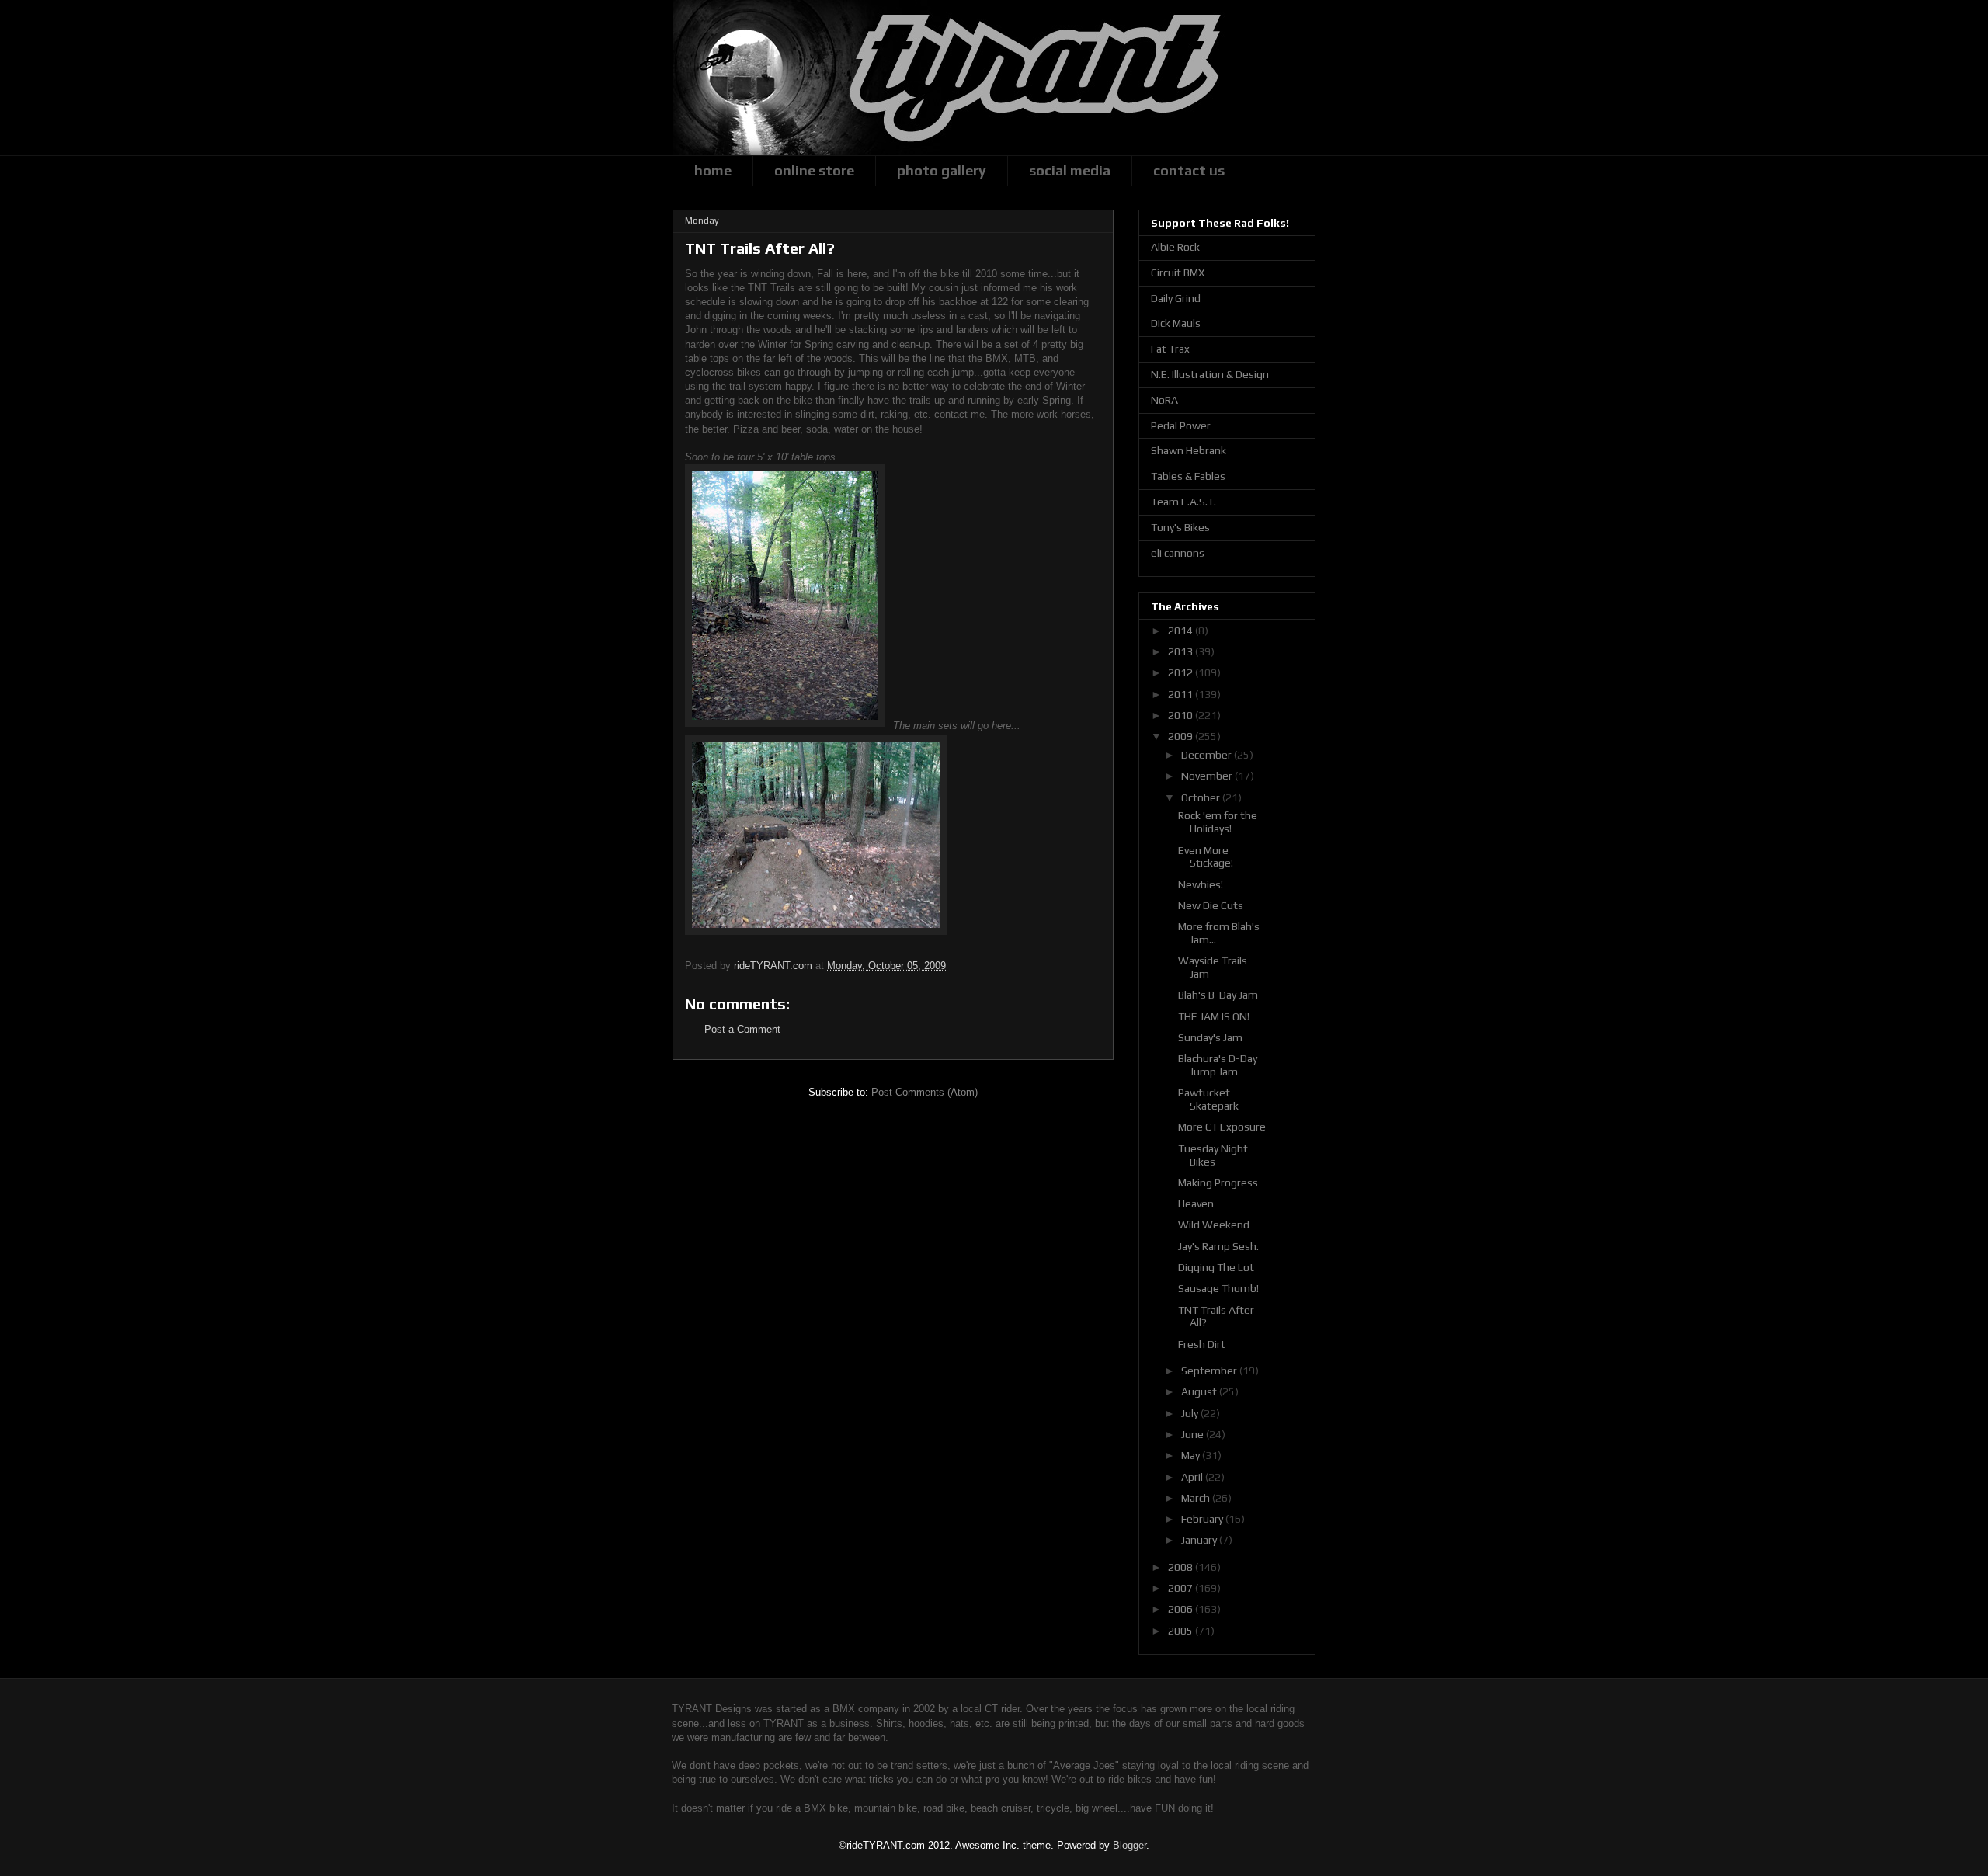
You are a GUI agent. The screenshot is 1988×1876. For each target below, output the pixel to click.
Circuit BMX (1178, 273)
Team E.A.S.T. (1183, 502)
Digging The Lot (1216, 1267)
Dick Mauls (1176, 323)
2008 (1182, 1567)
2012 (1182, 672)
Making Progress (1218, 1183)
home (713, 170)
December (1208, 755)
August (1200, 1391)
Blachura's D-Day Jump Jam (1218, 1065)
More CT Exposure (1222, 1127)
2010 (1182, 715)
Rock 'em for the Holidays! (1218, 822)
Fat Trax (1170, 349)
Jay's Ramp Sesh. (1218, 1246)
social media (1070, 170)
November (1208, 776)
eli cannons (1178, 553)
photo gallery (942, 170)
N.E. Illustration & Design (1210, 374)
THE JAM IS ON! (1214, 1016)
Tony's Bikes (1180, 527)
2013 (1182, 651)
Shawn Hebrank (1189, 450)
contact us (1189, 170)
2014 (1182, 631)
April (1193, 1477)
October (1202, 797)
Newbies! (1201, 884)
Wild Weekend (1214, 1225)
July (1191, 1413)
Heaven (1196, 1204)
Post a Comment (742, 1029)
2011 (1182, 694)
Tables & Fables (1188, 476)
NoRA (1164, 400)
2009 (1182, 736)
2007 (1182, 1588)
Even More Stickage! (1206, 857)
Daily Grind (1176, 298)
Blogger (1130, 1845)
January (1200, 1540)
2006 (1182, 1609)
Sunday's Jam (1210, 1037)
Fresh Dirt (1202, 1344)
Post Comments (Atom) (924, 1092)
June (1194, 1434)
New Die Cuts (1211, 905)
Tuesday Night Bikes (1213, 1155)
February (1203, 1519)
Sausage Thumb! (1218, 1288)
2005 (1182, 1631)
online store (814, 170)
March (1197, 1498)
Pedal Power (1181, 426)
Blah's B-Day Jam (1218, 995)
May (1192, 1455)
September (1210, 1371)
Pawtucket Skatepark (1208, 1099)
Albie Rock (1175, 247)
